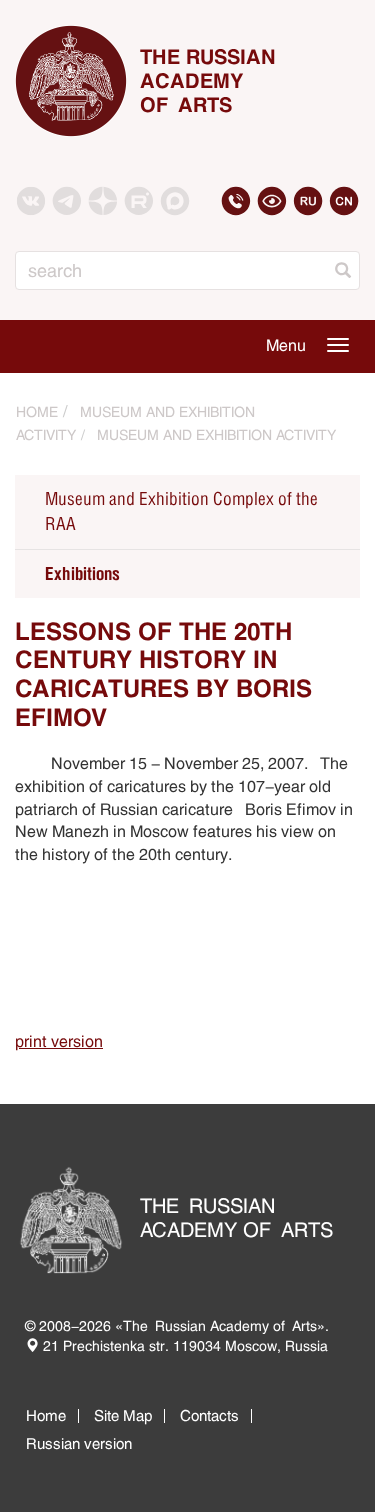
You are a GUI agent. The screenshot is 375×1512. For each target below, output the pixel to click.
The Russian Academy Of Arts (208, 81)
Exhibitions (82, 573)
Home (46, 1415)
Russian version (79, 1443)
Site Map (123, 1415)
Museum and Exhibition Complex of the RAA (181, 512)
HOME (37, 412)
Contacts (209, 1415)
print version (59, 1041)
